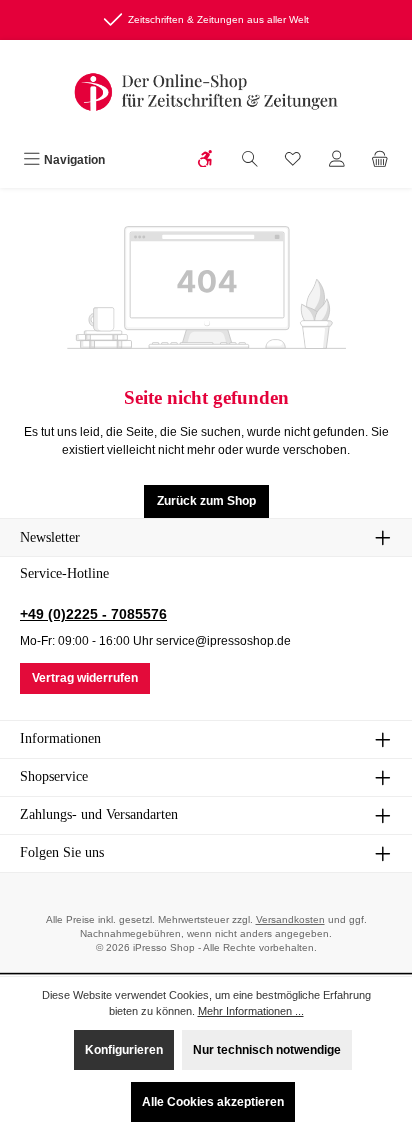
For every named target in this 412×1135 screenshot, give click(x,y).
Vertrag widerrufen (85, 678)
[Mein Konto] (337, 161)
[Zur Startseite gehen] (206, 92)
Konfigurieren (124, 1050)
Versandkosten (290, 919)
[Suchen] (250, 161)
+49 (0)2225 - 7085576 (93, 614)
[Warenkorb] (380, 161)
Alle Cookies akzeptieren (213, 1102)
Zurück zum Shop (206, 501)
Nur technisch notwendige (267, 1050)
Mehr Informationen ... (251, 1011)
